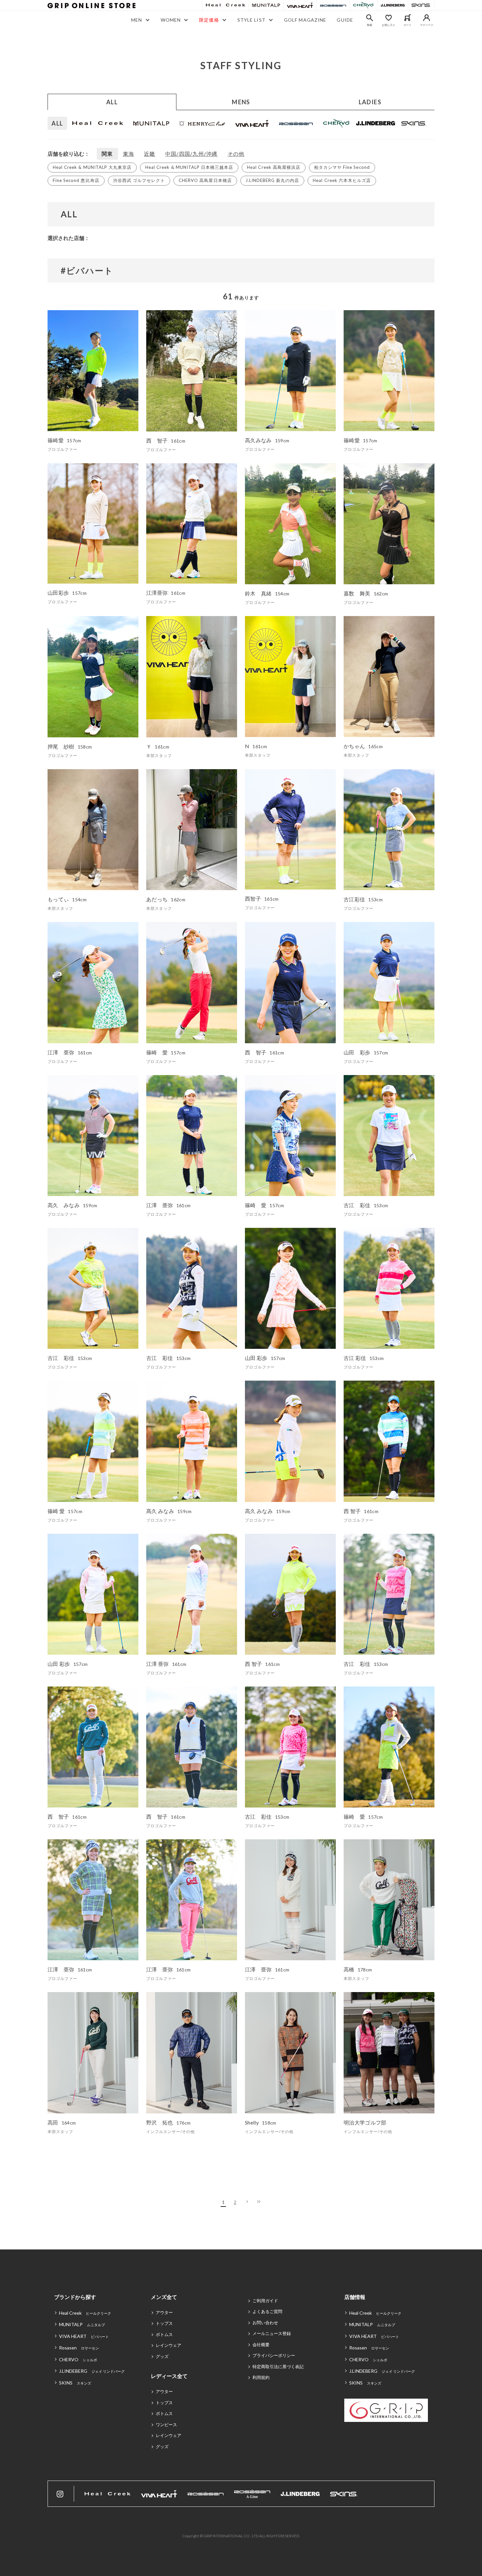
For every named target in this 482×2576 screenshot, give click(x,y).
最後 (259, 2202)
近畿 (150, 154)
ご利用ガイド (265, 2301)
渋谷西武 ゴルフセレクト (139, 180)
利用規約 (261, 2377)
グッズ (162, 2356)
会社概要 (261, 2345)
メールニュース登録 (272, 2333)
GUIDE (345, 20)
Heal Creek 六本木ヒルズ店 (342, 180)
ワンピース (166, 2425)
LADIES (370, 102)
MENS (241, 102)
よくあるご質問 (267, 2311)
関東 (107, 154)
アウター (164, 2312)
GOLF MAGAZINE (305, 20)
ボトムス (164, 2334)
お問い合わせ (265, 2323)
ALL (112, 102)
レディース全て (169, 2376)
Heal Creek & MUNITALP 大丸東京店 (92, 167)
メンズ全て (164, 2297)
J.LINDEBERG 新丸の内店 (272, 180)
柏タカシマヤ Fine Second (342, 167)
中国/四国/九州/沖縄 (191, 154)
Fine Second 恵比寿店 (76, 180)
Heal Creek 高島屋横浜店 (274, 167)
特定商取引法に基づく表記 (278, 2366)
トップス (164, 2323)
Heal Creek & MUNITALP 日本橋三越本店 (189, 167)
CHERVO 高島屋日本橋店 (205, 180)
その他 (236, 154)
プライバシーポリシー (274, 2355)
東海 (129, 154)
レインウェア (169, 2345)
